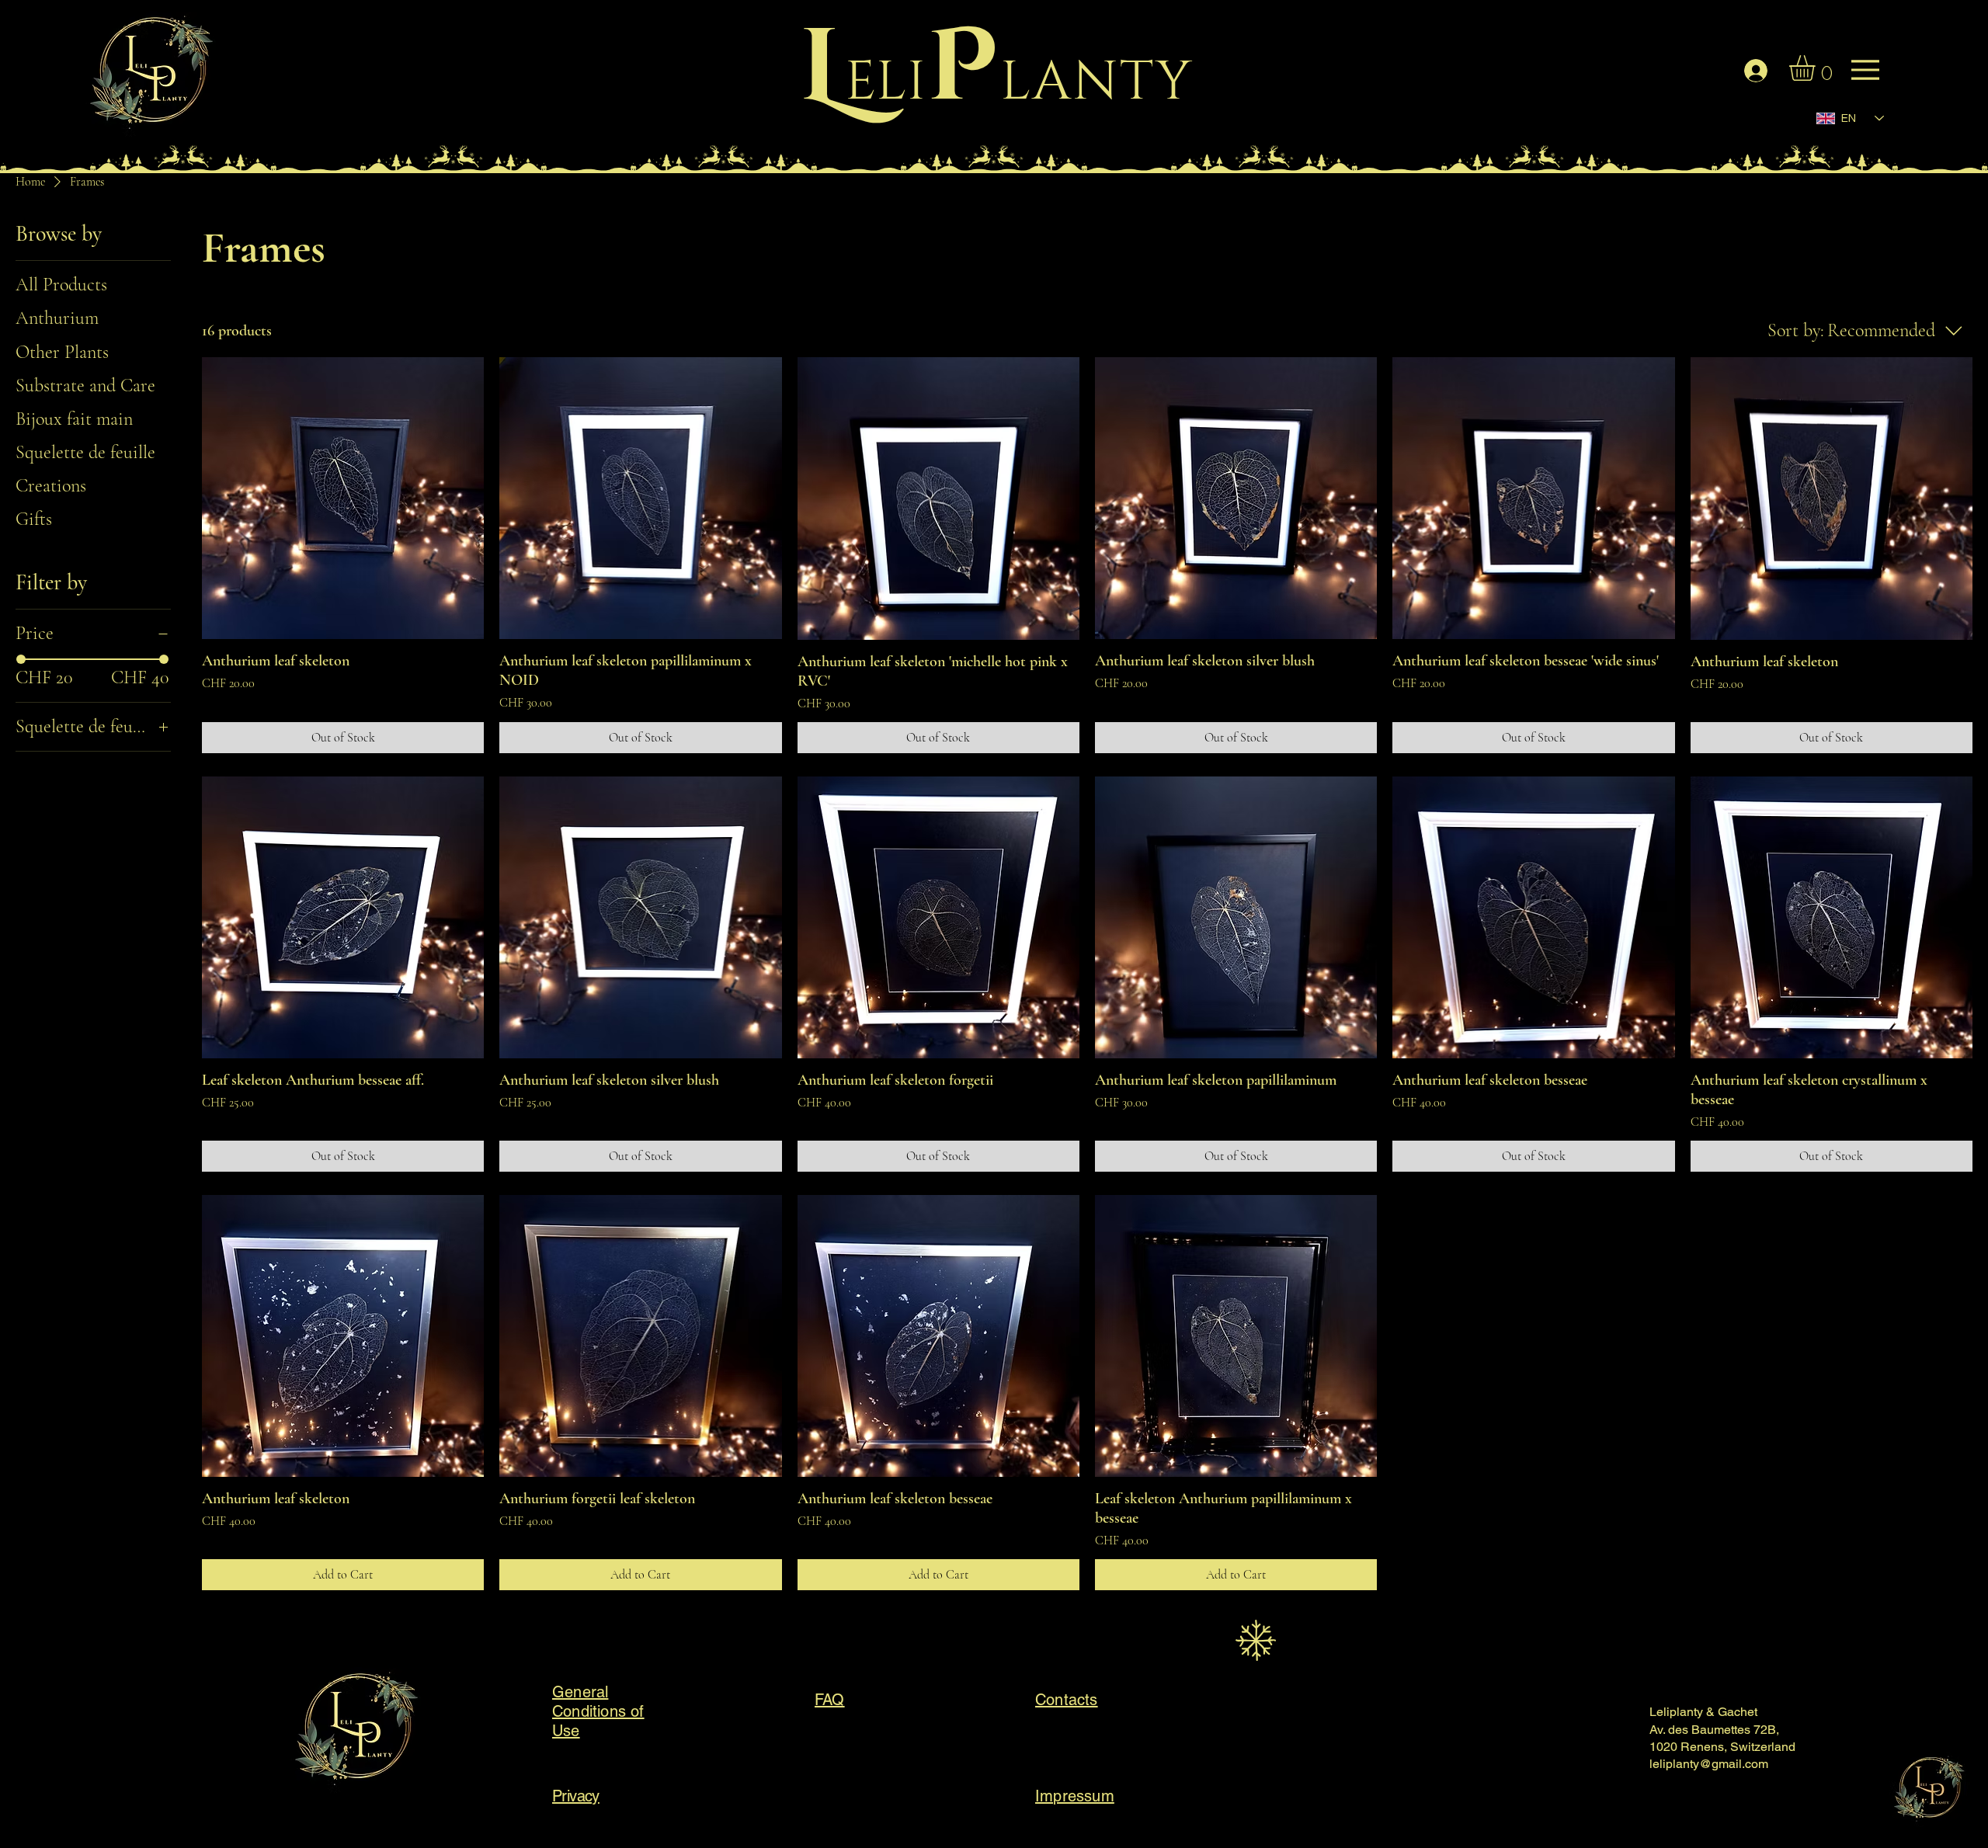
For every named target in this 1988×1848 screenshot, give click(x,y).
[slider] (21, 659)
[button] (1817, 68)
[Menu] (166, 78)
